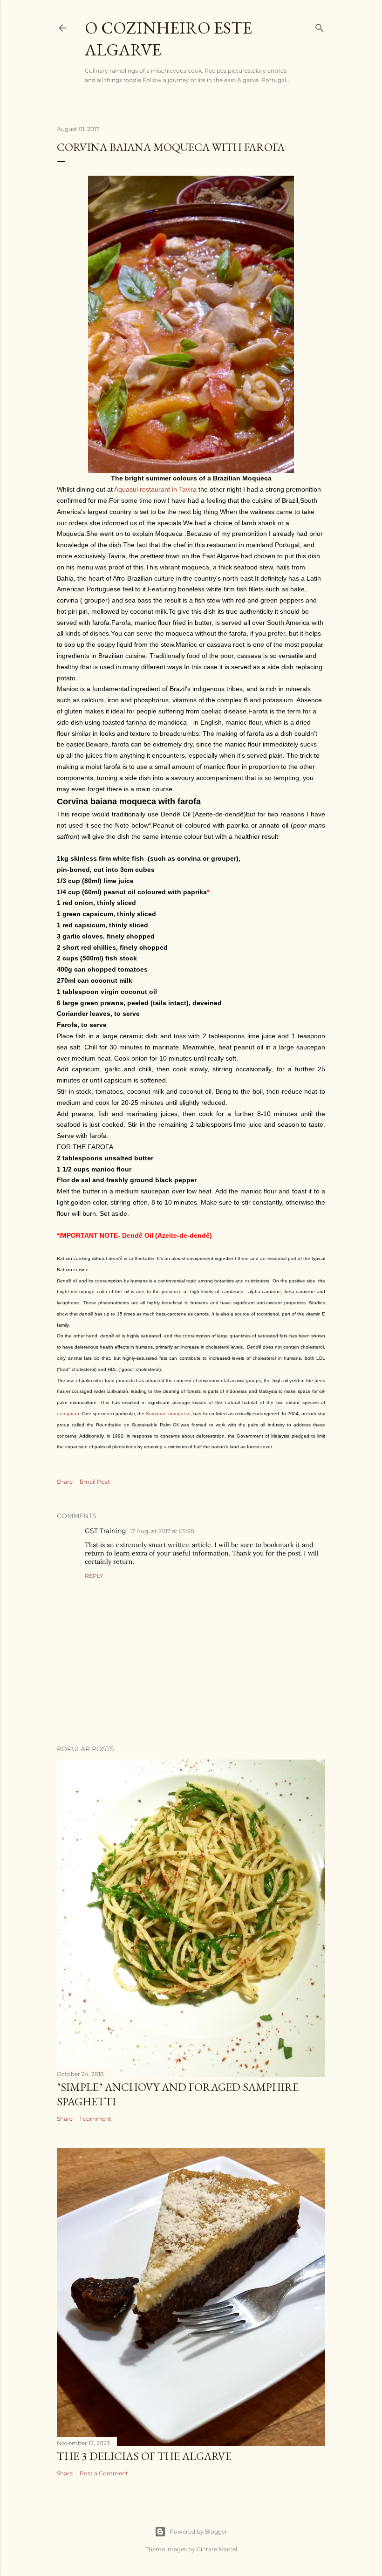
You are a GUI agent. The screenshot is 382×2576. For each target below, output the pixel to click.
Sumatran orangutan (168, 1414)
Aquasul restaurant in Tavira (155, 489)
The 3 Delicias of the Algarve (144, 2456)
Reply (94, 1576)
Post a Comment (104, 2473)
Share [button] (65, 1482)
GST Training (106, 1531)
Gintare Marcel (217, 2549)
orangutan (68, 1414)
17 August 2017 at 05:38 (162, 1531)
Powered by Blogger (198, 2531)
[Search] (320, 26)
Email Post (95, 1482)
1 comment (95, 2119)
